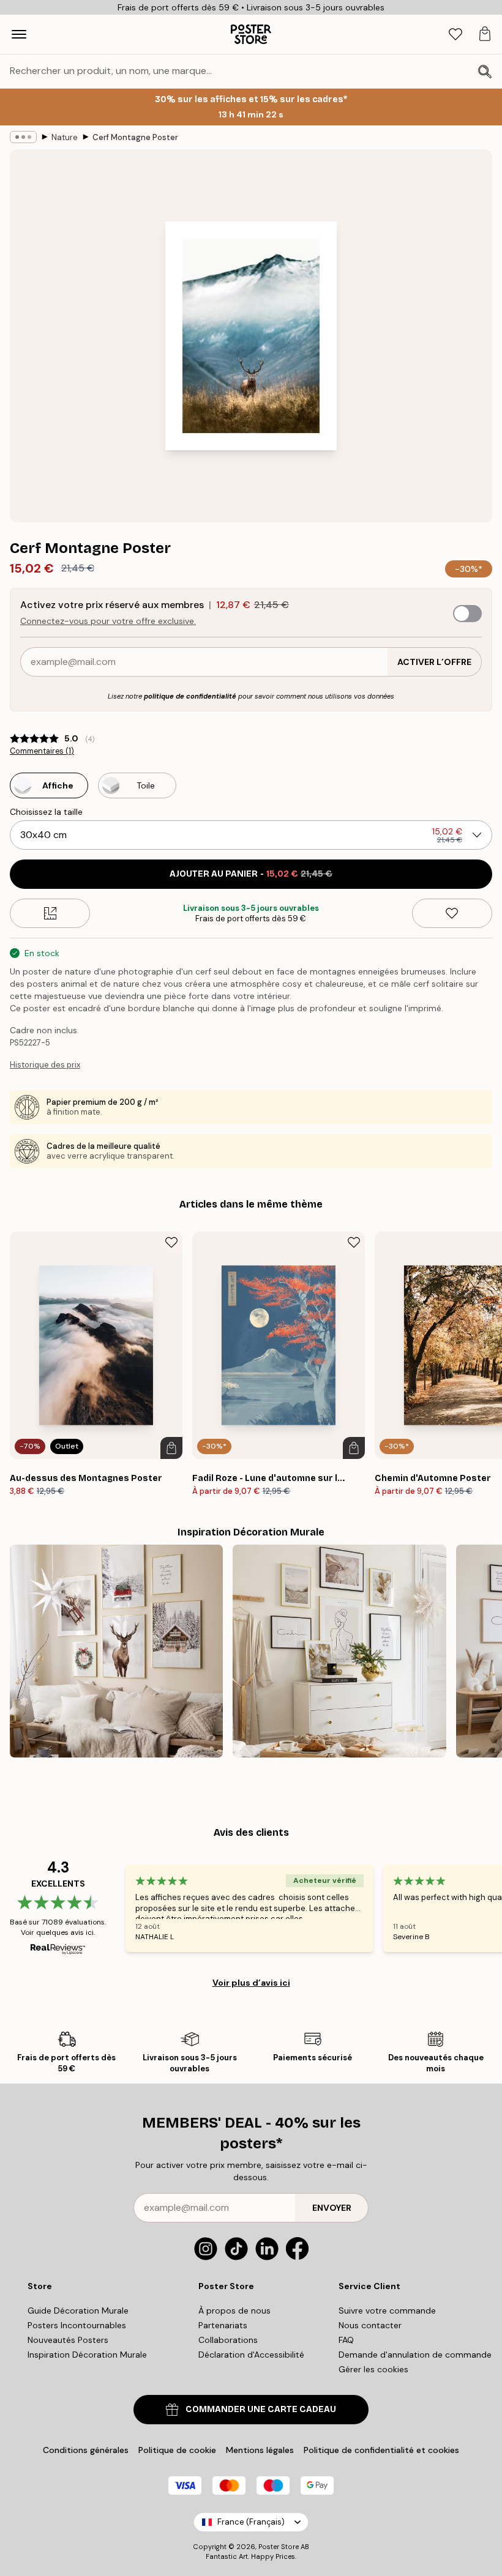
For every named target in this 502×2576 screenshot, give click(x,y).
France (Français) (251, 2522)
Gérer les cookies (373, 2369)
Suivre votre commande (387, 2311)
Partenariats (223, 2325)
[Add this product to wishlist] (452, 913)
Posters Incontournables (77, 2325)
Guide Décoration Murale (78, 2311)
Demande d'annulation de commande (415, 2355)
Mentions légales (260, 2450)
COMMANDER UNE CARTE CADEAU (261, 2409)
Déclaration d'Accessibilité (251, 2355)
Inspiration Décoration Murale (87, 2355)
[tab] (455, 35)
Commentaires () (42, 751)
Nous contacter (370, 2325)
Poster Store (279, 2547)
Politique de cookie (177, 2450)
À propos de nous (234, 2311)
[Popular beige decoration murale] (339, 1651)
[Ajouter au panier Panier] (171, 1448)
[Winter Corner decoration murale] (116, 1651)
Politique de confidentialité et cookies (381, 2450)
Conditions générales (86, 2450)
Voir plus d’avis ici (251, 1983)
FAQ (346, 2340)
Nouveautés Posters (68, 2340)
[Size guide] (50, 913)
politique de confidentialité (190, 696)
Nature (65, 137)
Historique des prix (45, 1065)
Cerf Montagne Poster (135, 137)
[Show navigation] (19, 34)
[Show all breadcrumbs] (23, 137)
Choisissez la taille (46, 812)
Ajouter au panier (251, 874)
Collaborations (228, 2340)
